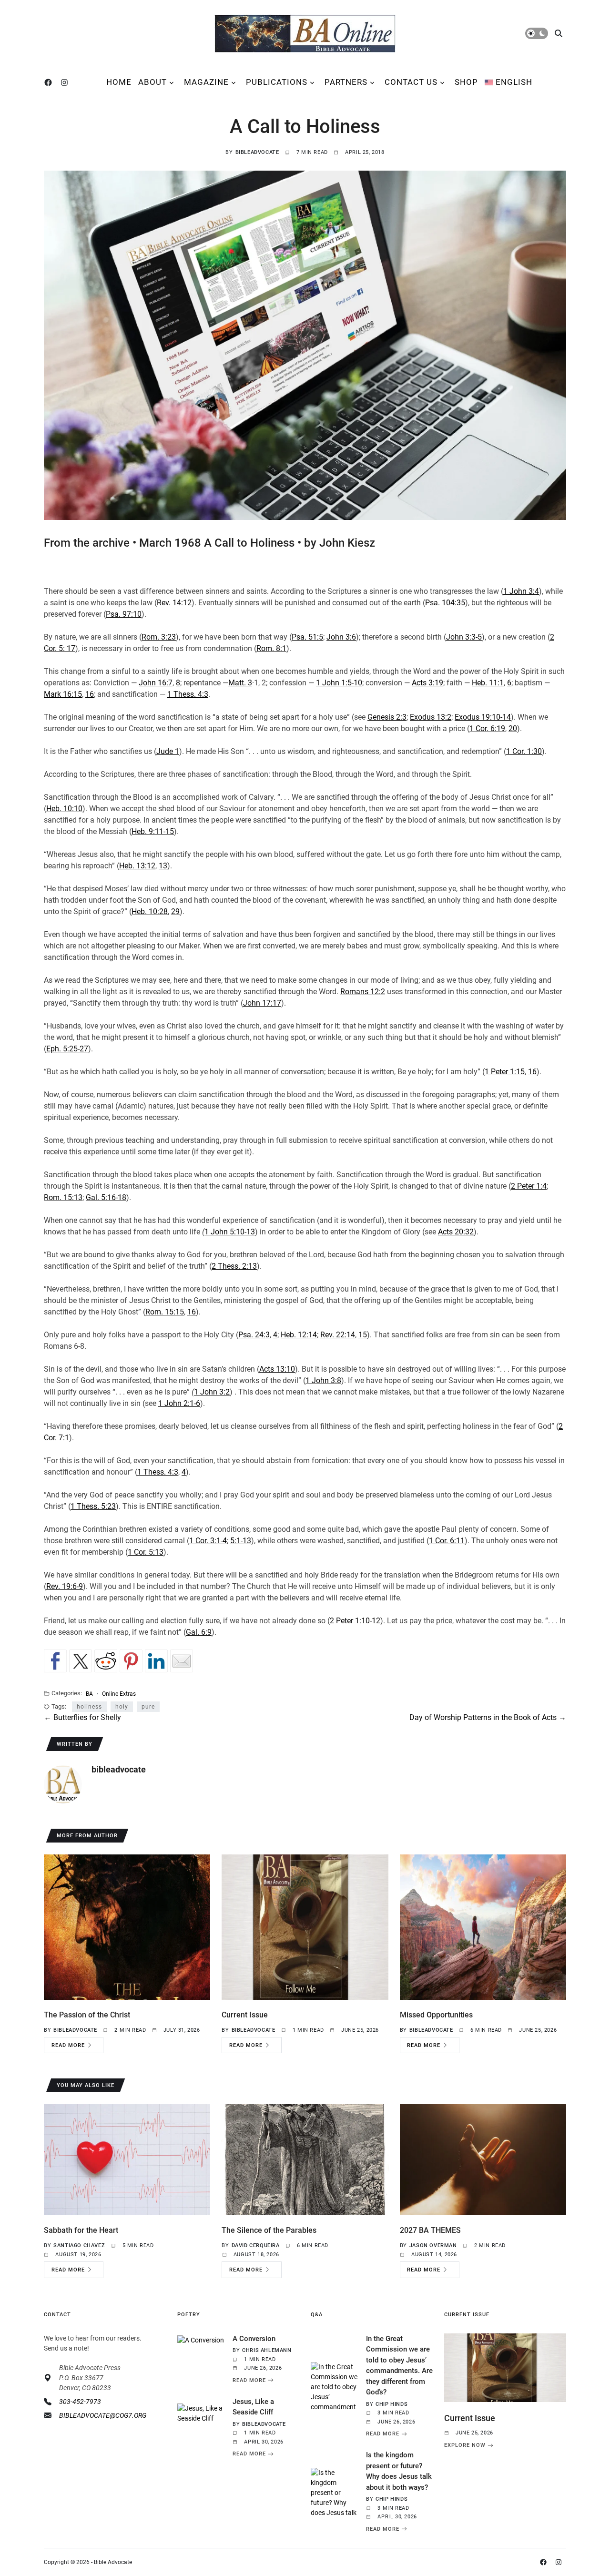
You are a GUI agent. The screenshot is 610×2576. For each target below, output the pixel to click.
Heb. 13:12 (137, 866)
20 (513, 728)
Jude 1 (168, 751)
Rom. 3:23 (159, 637)
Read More (68, 2045)
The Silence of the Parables (269, 2230)
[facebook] (50, 82)
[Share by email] (182, 1661)
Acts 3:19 (427, 683)
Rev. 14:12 (174, 603)
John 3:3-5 (464, 637)
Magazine (206, 82)
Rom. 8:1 (271, 648)
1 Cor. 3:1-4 (208, 1541)
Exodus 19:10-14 (483, 717)
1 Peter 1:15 (505, 1072)
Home (119, 82)
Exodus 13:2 (431, 717)
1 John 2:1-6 (179, 1403)
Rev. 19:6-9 (65, 1586)
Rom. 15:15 (165, 1312)
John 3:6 (341, 637)
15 (363, 1335)
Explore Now (465, 2445)
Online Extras (119, 1694)
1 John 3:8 (323, 1380)
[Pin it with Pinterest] (131, 1661)
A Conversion (254, 2339)
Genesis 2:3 (387, 717)
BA (89, 1694)
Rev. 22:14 (338, 1335)
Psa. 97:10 (124, 614)
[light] (537, 33)
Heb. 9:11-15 (153, 831)
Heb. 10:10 (64, 809)
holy (122, 1707)
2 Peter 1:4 (529, 1186)
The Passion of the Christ (87, 2015)
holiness (89, 1707)
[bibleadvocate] (63, 1784)
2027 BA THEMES (430, 2230)
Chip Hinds (391, 2404)
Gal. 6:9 (199, 1632)
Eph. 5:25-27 (67, 1049)
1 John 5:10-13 (230, 1232)
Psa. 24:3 (254, 1335)
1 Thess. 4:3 (188, 694)
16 (90, 694)
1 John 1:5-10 (339, 683)
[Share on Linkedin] (156, 1661)
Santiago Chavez (79, 2245)
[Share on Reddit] (106, 1661)
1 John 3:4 (521, 591)
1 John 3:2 (212, 1392)
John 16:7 (156, 683)
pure (148, 1707)
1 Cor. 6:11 (447, 1541)
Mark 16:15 (63, 694)
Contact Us (411, 82)
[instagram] (66, 82)
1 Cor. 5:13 (146, 1552)
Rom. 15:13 (63, 1197)
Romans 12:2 (363, 992)
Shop (466, 82)
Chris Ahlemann (267, 2350)
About (152, 82)
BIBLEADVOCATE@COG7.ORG (103, 2415)
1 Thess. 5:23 (93, 1506)
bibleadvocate (257, 152)
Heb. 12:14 (299, 1335)
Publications (277, 82)
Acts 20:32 (456, 1232)
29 (175, 911)
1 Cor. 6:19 (487, 728)
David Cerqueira (256, 2245)
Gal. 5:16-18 (106, 1197)
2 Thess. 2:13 (234, 1266)
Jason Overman (433, 2245)
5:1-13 (241, 1541)
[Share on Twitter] (81, 1661)
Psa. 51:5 (307, 637)
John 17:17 (262, 1003)
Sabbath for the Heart (81, 2230)
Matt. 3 (240, 683)
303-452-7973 (80, 2402)
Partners (346, 82)
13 (163, 866)
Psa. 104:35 (445, 603)
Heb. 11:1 (488, 683)
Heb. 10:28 (150, 911)
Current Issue (245, 2015)
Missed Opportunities (436, 2015)
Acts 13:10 (277, 1369)
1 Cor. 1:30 (524, 751)
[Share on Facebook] (55, 1661)
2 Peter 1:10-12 (355, 1621)
